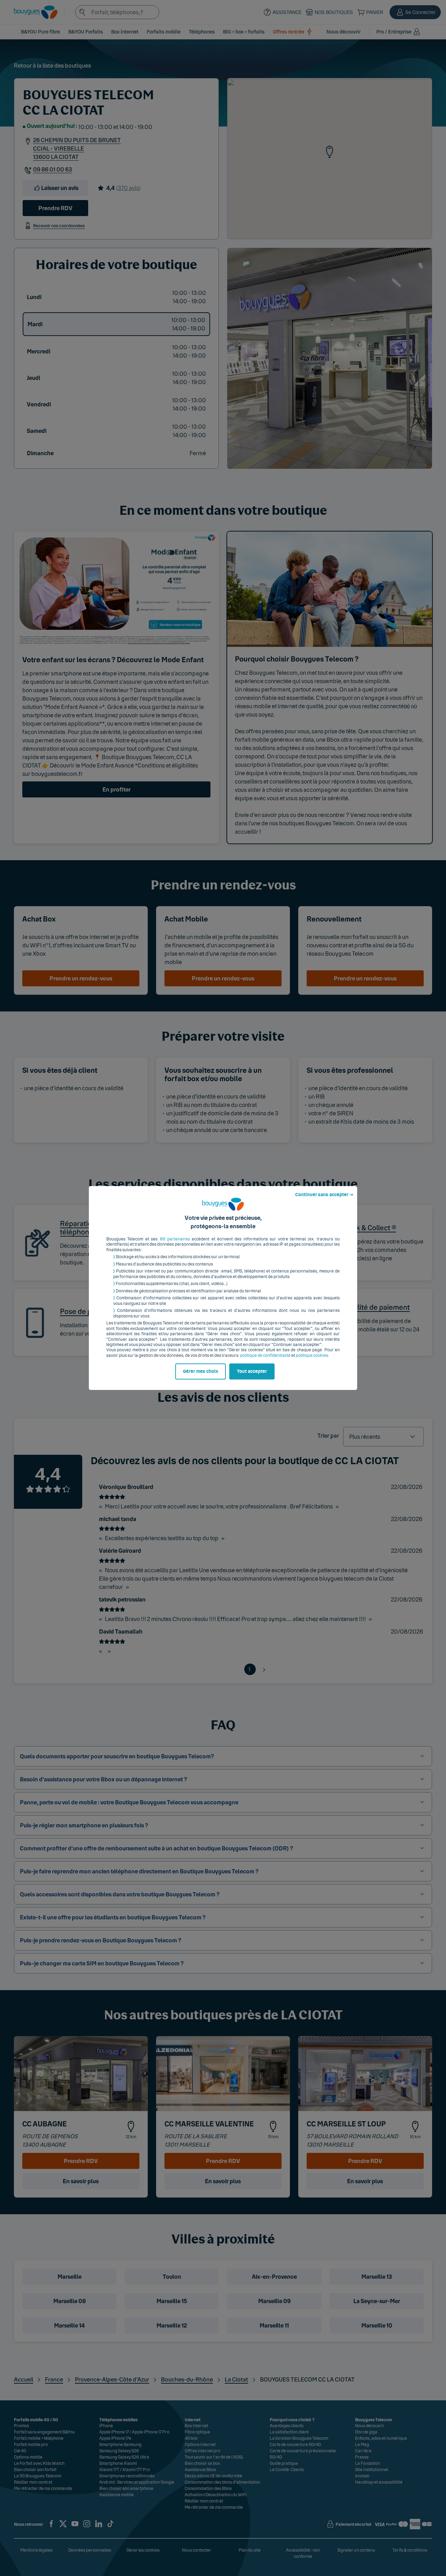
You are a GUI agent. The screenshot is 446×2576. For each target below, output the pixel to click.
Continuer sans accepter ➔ (324, 1195)
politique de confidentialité (265, 1355)
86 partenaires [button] (175, 1239)
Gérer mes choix (201, 1371)
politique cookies (312, 1355)
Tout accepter (252, 1371)
